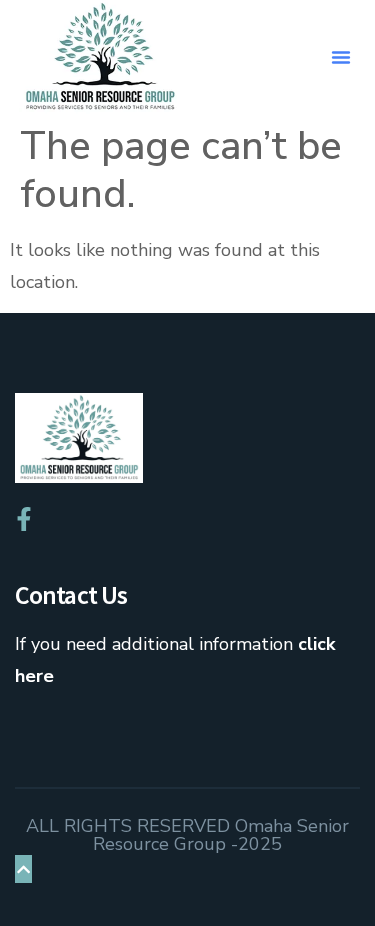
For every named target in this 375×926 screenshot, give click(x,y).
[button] (341, 57)
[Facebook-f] (24, 519)
